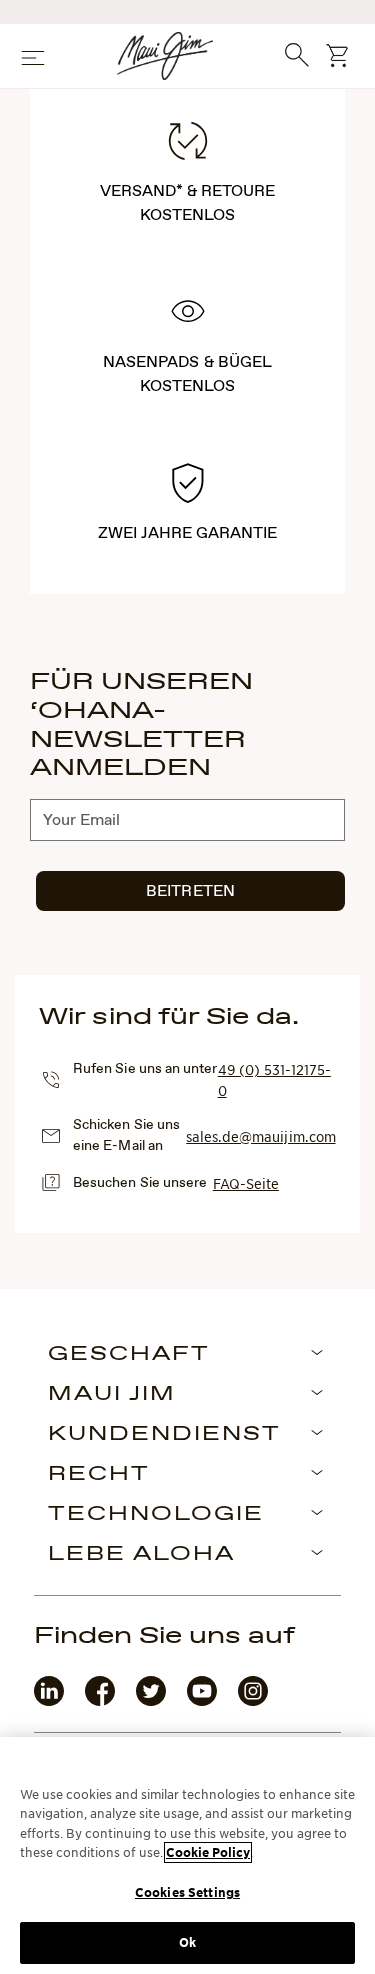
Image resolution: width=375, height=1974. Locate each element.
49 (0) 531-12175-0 (274, 1079)
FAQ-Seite (246, 1183)
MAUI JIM (112, 1395)
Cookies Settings (187, 1892)
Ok (187, 1942)
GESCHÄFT (129, 1355)
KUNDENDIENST (164, 1435)
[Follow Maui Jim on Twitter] (151, 1701)
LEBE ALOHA (141, 1555)
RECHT (99, 1475)
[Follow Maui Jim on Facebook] (100, 1701)
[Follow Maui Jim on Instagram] (253, 1701)
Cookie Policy (208, 1852)
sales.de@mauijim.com (260, 1136)
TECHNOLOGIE (156, 1515)
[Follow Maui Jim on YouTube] (202, 1701)
